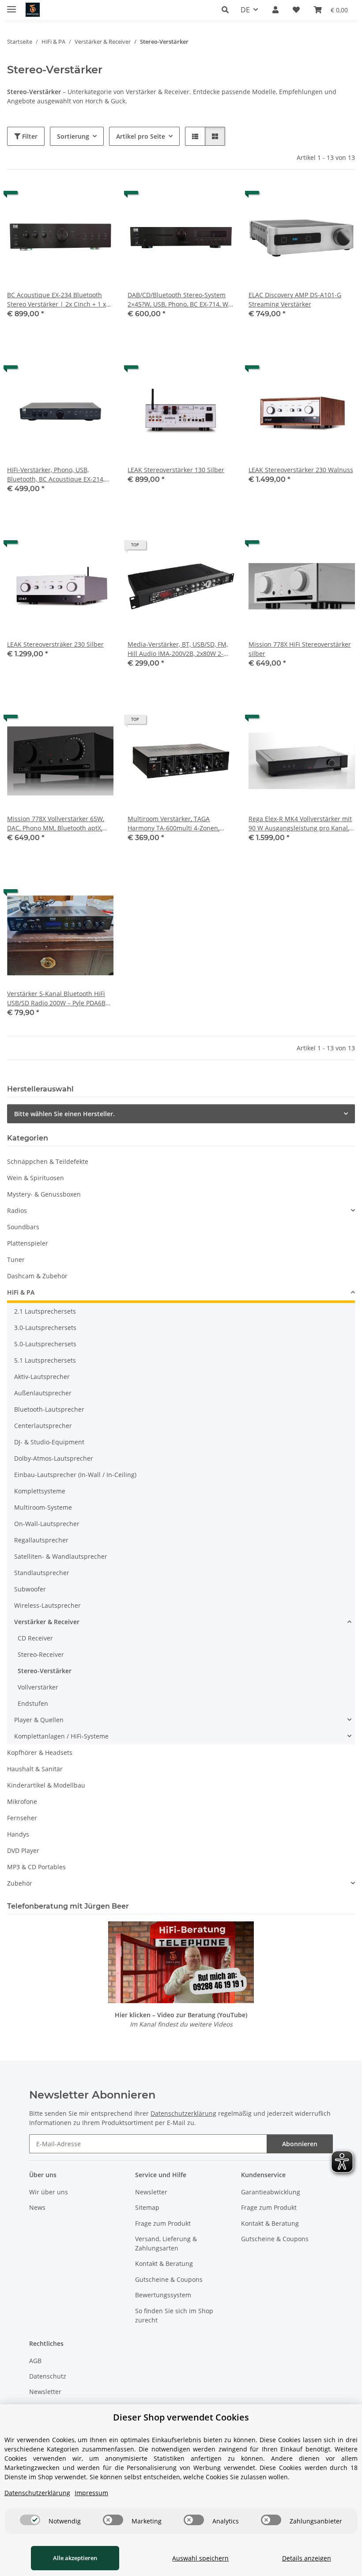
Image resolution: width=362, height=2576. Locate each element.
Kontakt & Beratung (164, 2263)
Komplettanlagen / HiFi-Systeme (61, 1736)
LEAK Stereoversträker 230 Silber (55, 644)
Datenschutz (48, 2376)
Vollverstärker (38, 1687)
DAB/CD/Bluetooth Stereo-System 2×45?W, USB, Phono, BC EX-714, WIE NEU (181, 300)
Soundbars (23, 1227)
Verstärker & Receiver (47, 1622)
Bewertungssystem (163, 2295)
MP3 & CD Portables (36, 1867)
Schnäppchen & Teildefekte (48, 1161)
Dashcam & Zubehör (37, 1276)
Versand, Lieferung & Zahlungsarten (166, 2243)
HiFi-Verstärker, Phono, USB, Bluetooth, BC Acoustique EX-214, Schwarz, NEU (56, 475)
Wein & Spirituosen (36, 1178)
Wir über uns (49, 2192)
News (37, 2207)
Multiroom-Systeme (43, 1507)
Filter (29, 136)
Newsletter (151, 2192)
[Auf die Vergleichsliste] (75, 199)
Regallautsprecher (41, 1540)
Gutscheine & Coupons (169, 2279)
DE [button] (245, 10)
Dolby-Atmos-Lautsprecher (54, 1458)
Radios (17, 1210)
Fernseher (22, 1818)
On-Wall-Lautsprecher (47, 1524)
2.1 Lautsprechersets (45, 1311)
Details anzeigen (307, 2558)
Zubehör (20, 1883)
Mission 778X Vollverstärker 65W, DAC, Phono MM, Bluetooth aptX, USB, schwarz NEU (56, 824)
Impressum (91, 2493)
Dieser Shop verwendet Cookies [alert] (181, 2417)
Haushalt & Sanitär (35, 1769)
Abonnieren (300, 2144)
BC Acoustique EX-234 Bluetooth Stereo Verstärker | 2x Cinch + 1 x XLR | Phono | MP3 (57, 300)
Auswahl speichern (200, 2558)
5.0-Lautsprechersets (45, 1344)
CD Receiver (35, 1638)
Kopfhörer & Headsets (40, 1752)
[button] (228, 10)
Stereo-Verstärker (45, 1671)
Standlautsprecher (42, 1573)
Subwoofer (30, 1589)
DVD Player (23, 1851)
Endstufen (33, 1703)
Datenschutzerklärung (183, 2113)
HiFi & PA (21, 1292)
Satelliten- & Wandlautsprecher (61, 1556)
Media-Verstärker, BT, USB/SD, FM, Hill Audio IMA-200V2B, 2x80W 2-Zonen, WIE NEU (178, 649)
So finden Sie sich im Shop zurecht (174, 2315)
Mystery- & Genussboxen (44, 1194)
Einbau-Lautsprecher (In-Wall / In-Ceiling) (75, 1475)
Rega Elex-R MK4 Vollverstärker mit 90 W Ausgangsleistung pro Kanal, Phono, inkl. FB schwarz (300, 824)
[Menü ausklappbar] (11, 6)
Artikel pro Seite (141, 136)
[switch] (30, 2520)
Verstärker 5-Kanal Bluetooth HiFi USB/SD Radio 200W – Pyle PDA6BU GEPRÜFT (58, 998)
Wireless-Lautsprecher (47, 1605)
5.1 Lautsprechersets (45, 1360)
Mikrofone (22, 1801)
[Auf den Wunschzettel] (98, 199)
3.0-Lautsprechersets (45, 1328)
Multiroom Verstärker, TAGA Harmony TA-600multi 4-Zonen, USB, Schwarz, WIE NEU (173, 824)
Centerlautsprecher (43, 1426)
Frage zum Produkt (163, 2223)
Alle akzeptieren (75, 2558)
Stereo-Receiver (41, 1654)
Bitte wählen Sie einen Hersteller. (64, 1114)
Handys (18, 1834)
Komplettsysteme (40, 1491)
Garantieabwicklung (271, 2192)
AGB (35, 2361)
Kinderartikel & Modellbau (46, 1785)
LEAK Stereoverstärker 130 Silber (176, 470)
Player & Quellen (39, 1720)
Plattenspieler (28, 1243)
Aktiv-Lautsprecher (42, 1377)
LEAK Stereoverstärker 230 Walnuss (301, 470)
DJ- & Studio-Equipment (49, 1442)
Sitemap (147, 2207)
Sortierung (73, 136)
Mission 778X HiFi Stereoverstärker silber (300, 649)
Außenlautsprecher (43, 1393)
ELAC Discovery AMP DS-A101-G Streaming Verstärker (295, 299)
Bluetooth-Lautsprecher (49, 1409)
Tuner (16, 1260)
